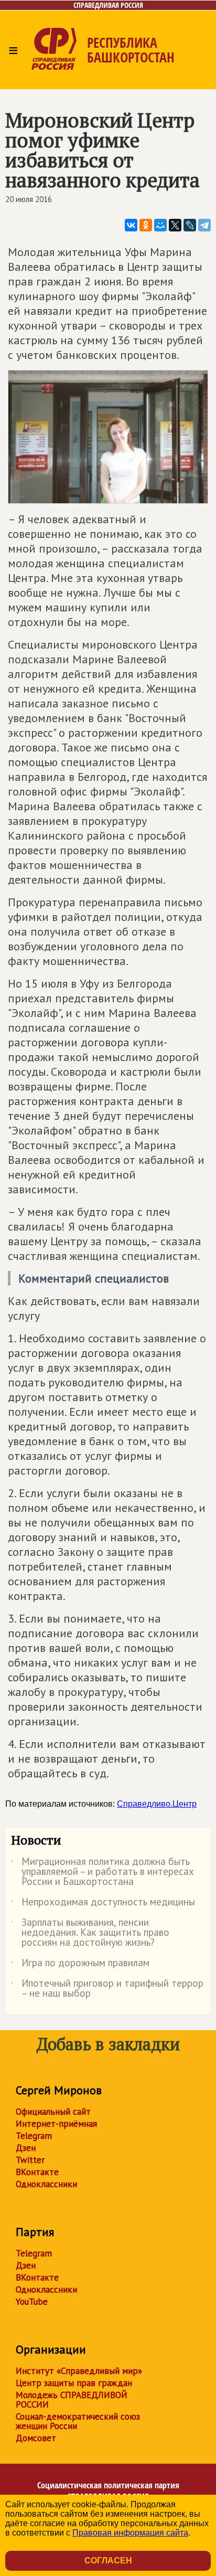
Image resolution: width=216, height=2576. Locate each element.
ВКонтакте (37, 2172)
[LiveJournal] (190, 225)
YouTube (32, 2302)
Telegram (34, 2136)
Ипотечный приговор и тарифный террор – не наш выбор (107, 1989)
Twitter (30, 2160)
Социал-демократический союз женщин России (78, 2421)
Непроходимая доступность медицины (103, 1904)
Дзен (26, 2148)
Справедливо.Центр (157, 1804)
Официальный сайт (53, 2112)
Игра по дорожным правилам (80, 1965)
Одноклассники (46, 2184)
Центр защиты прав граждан (74, 2383)
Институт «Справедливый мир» (79, 2371)
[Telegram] (204, 225)
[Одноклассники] (146, 225)
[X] (175, 225)
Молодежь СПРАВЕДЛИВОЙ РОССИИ (72, 2400)
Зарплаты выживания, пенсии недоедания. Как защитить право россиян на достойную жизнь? (90, 1933)
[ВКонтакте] (131, 225)
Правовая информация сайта (130, 2533)
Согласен (108, 2561)
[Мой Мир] (160, 225)
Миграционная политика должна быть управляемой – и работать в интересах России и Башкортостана (102, 1872)
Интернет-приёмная (56, 2124)
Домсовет (36, 2438)
